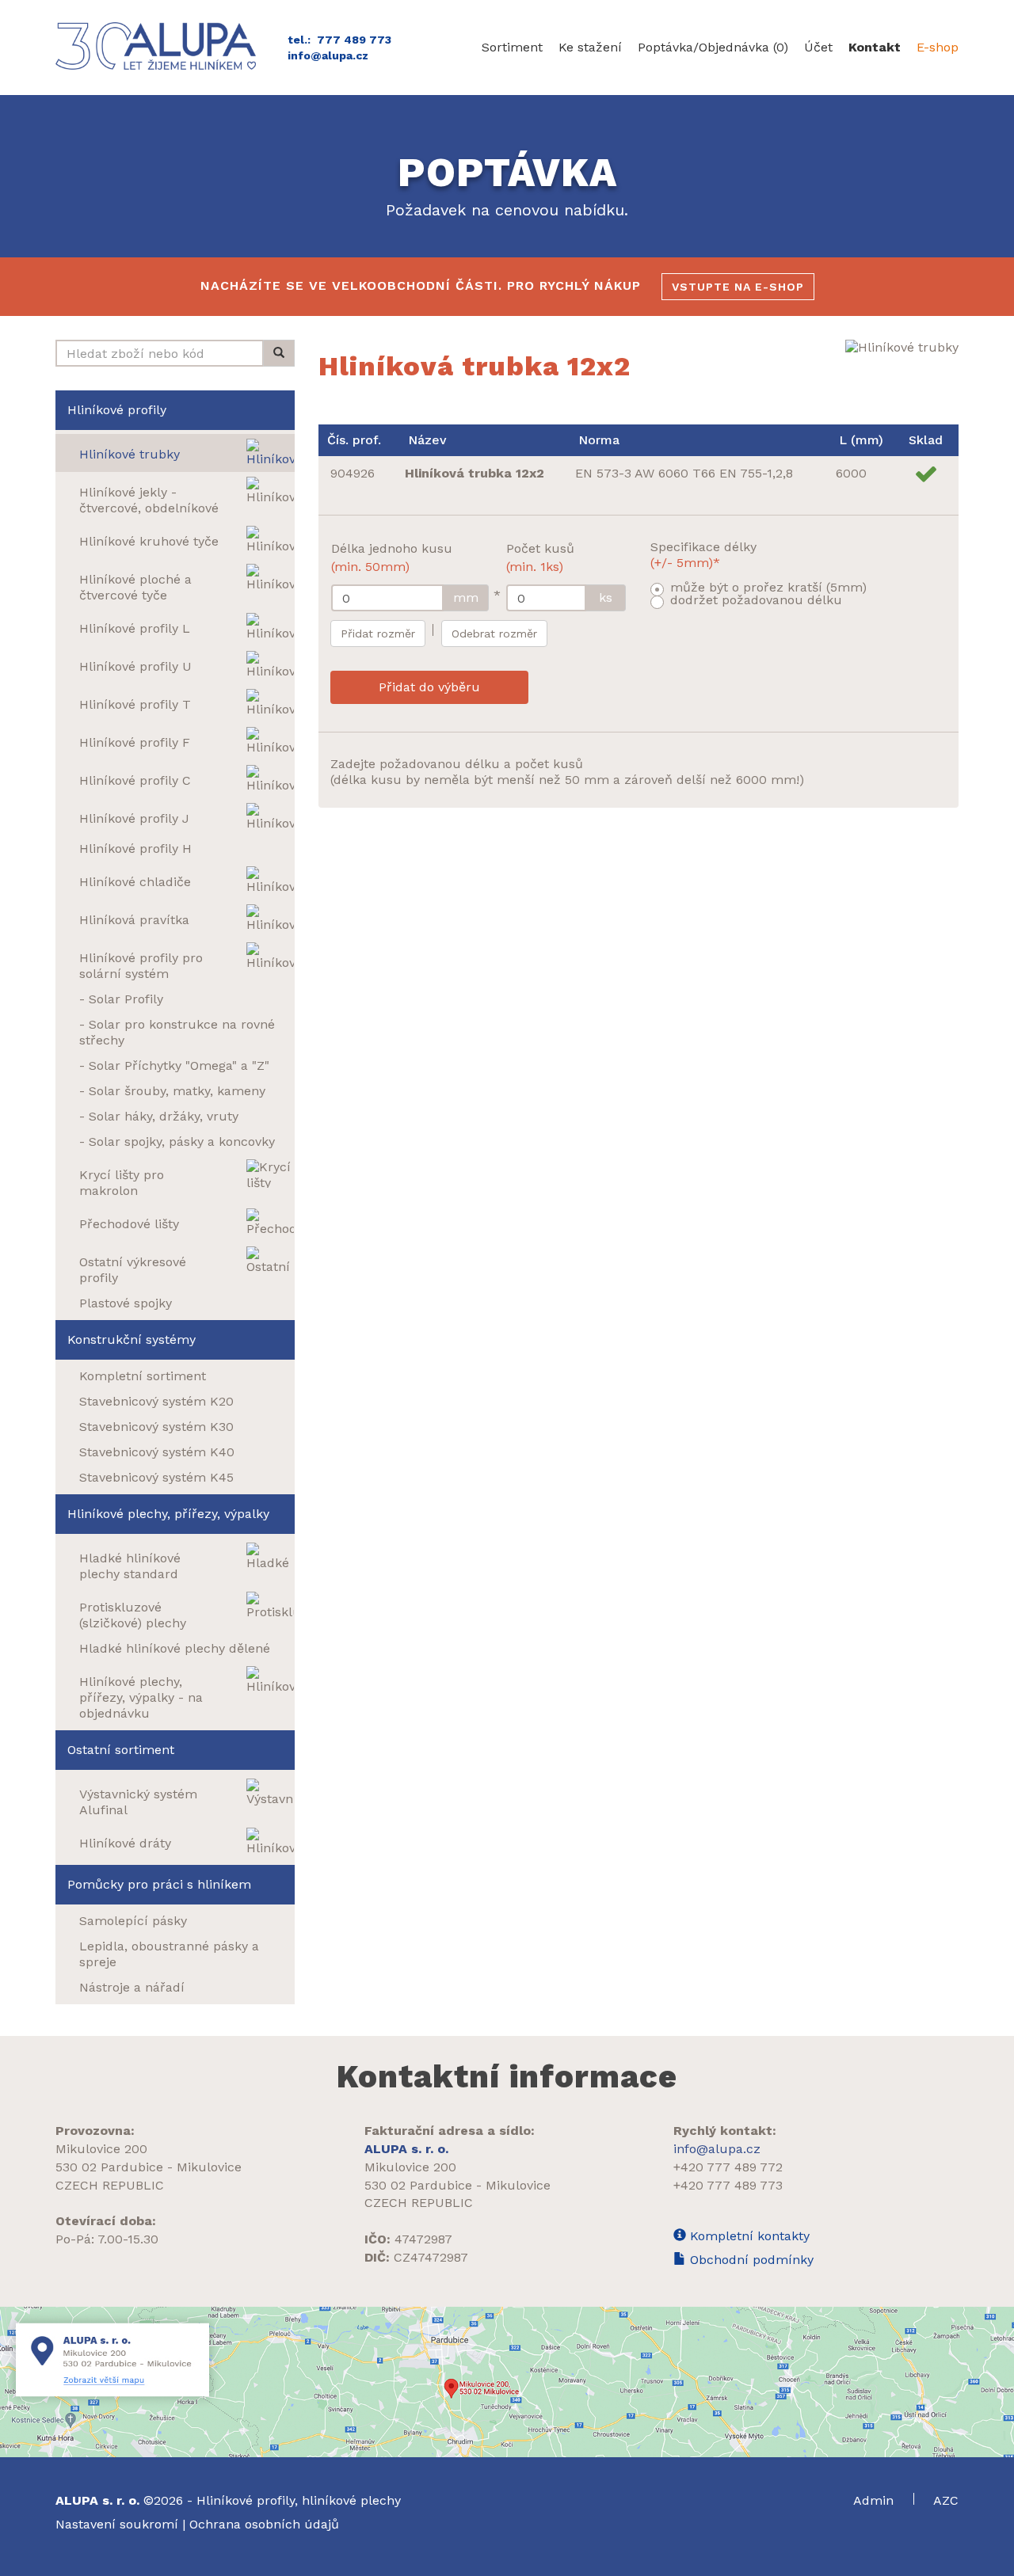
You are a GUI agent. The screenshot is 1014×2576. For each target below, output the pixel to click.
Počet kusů (540, 557)
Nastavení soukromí (117, 2524)
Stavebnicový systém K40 (157, 1452)
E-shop (938, 47)
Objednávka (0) (713, 47)
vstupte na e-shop (738, 287)
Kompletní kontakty (748, 2236)
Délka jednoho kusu (392, 557)
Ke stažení (590, 47)
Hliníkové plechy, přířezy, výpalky (168, 1514)
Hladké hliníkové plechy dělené (175, 1648)
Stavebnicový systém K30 (156, 1427)
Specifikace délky (703, 555)
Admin (875, 2500)
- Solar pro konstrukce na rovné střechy (177, 1032)
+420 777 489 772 (728, 2167)
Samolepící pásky (133, 1921)
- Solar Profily (121, 999)
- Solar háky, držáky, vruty (159, 1116)
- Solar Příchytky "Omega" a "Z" (174, 1065)
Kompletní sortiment (143, 1376)
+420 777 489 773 (728, 2185)
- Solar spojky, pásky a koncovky (177, 1142)
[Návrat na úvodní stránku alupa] (160, 46)
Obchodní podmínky (750, 2260)
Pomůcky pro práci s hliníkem (159, 1884)
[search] (279, 353)
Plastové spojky (126, 1303)
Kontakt (875, 47)
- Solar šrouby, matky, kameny (172, 1091)
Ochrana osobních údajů (264, 2524)
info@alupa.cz (328, 55)
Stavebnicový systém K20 (156, 1401)
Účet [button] (818, 47)
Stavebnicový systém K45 (156, 1477)
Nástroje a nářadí (132, 1987)
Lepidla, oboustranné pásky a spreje (169, 1954)
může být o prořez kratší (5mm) (768, 587)
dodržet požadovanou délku (756, 600)
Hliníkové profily (117, 410)
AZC (946, 2500)
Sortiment (512, 47)
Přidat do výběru (429, 687)
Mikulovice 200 (101, 2149)
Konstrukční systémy (132, 1339)
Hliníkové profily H (135, 849)
